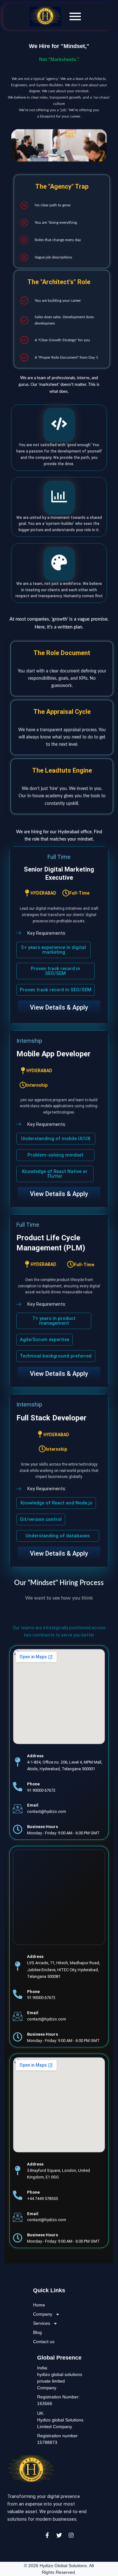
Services (42, 2323)
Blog (37, 2332)
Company (43, 2314)
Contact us (44, 2342)
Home (39, 2305)
